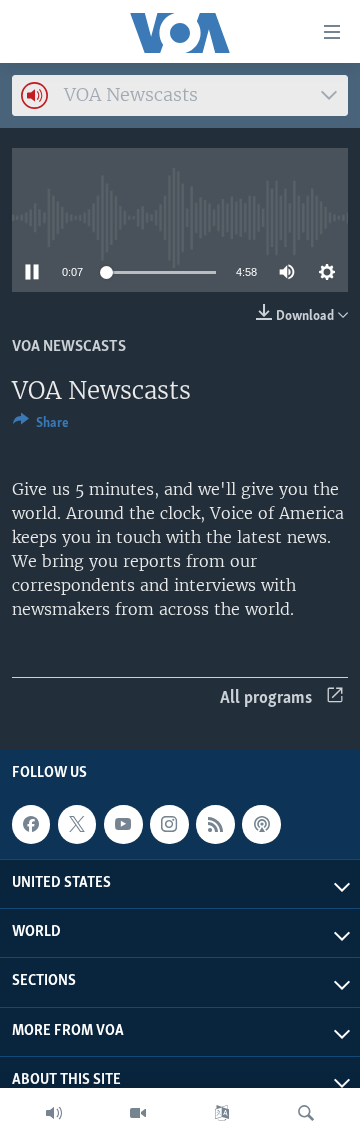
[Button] (41, 426)
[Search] (306, 1113)
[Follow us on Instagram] (169, 824)
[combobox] (180, 95)
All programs (266, 698)
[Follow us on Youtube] (123, 824)
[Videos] (138, 1113)
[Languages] (222, 1113)
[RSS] (215, 824)
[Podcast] (261, 824)
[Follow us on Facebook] (31, 824)
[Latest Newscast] (54, 1113)
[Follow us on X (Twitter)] (77, 824)
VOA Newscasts (69, 347)
